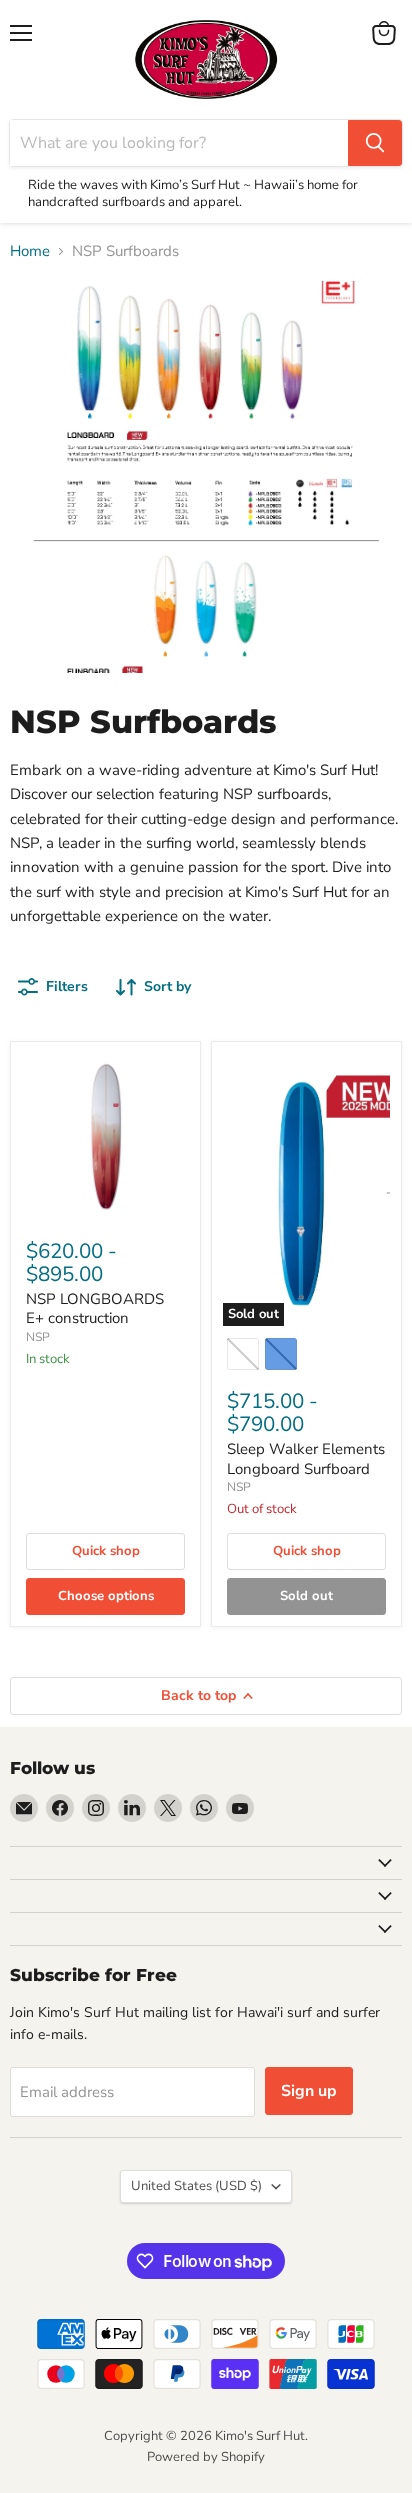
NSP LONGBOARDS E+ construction (95, 1309)
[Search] (375, 143)
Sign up (309, 2091)
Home (30, 251)
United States (196, 2186)
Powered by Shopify (206, 2457)
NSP (38, 1337)
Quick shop (106, 1551)
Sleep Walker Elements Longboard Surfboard (306, 1459)
